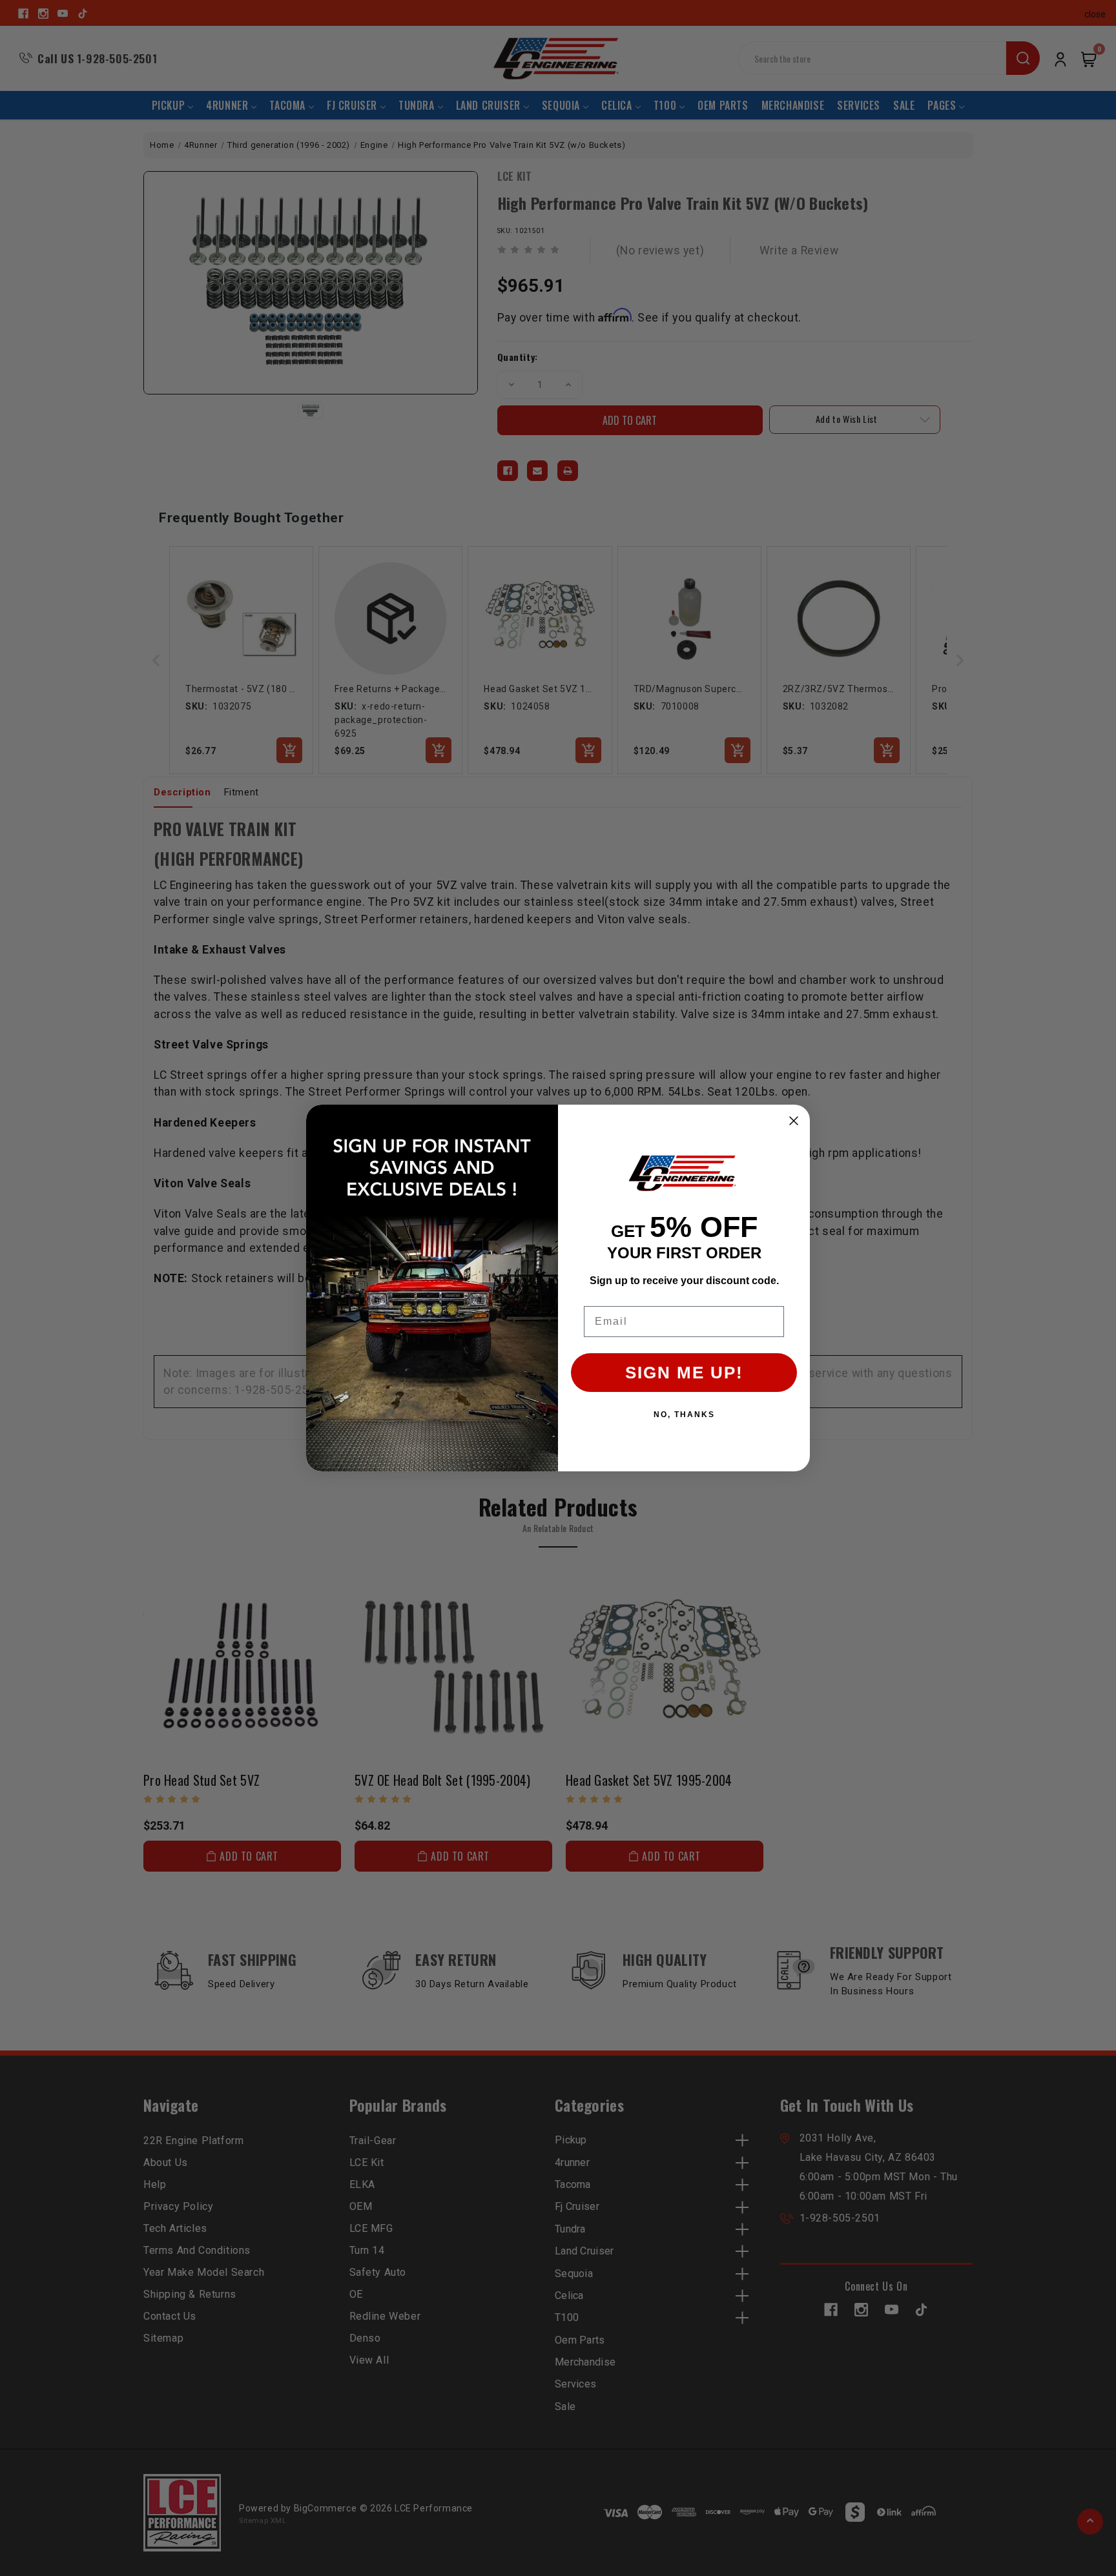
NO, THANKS (684, 1415)
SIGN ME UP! (684, 1373)
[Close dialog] (794, 1121)
